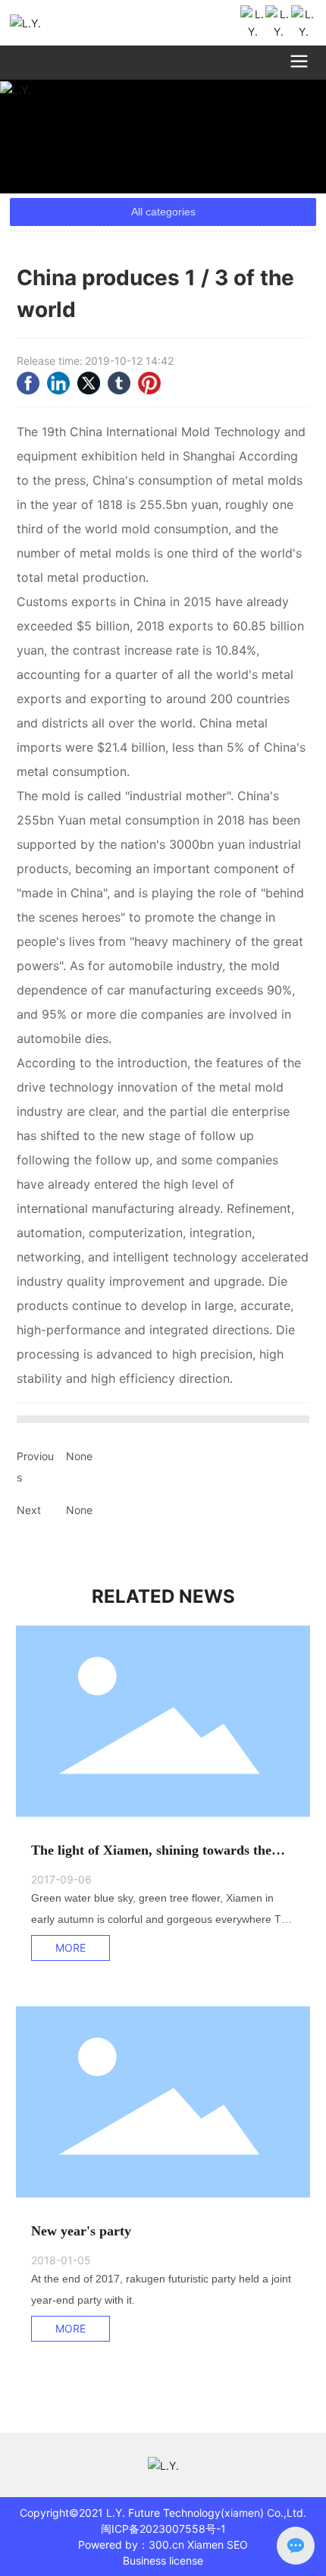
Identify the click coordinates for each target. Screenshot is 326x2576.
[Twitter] (89, 383)
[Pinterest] (149, 383)
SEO (237, 2545)
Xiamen (205, 2545)
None (79, 1456)
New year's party (81, 2231)
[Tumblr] (119, 383)
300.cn (166, 2545)
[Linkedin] (58, 383)
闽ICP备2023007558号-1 (163, 2529)
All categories (163, 212)
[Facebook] (28, 383)
